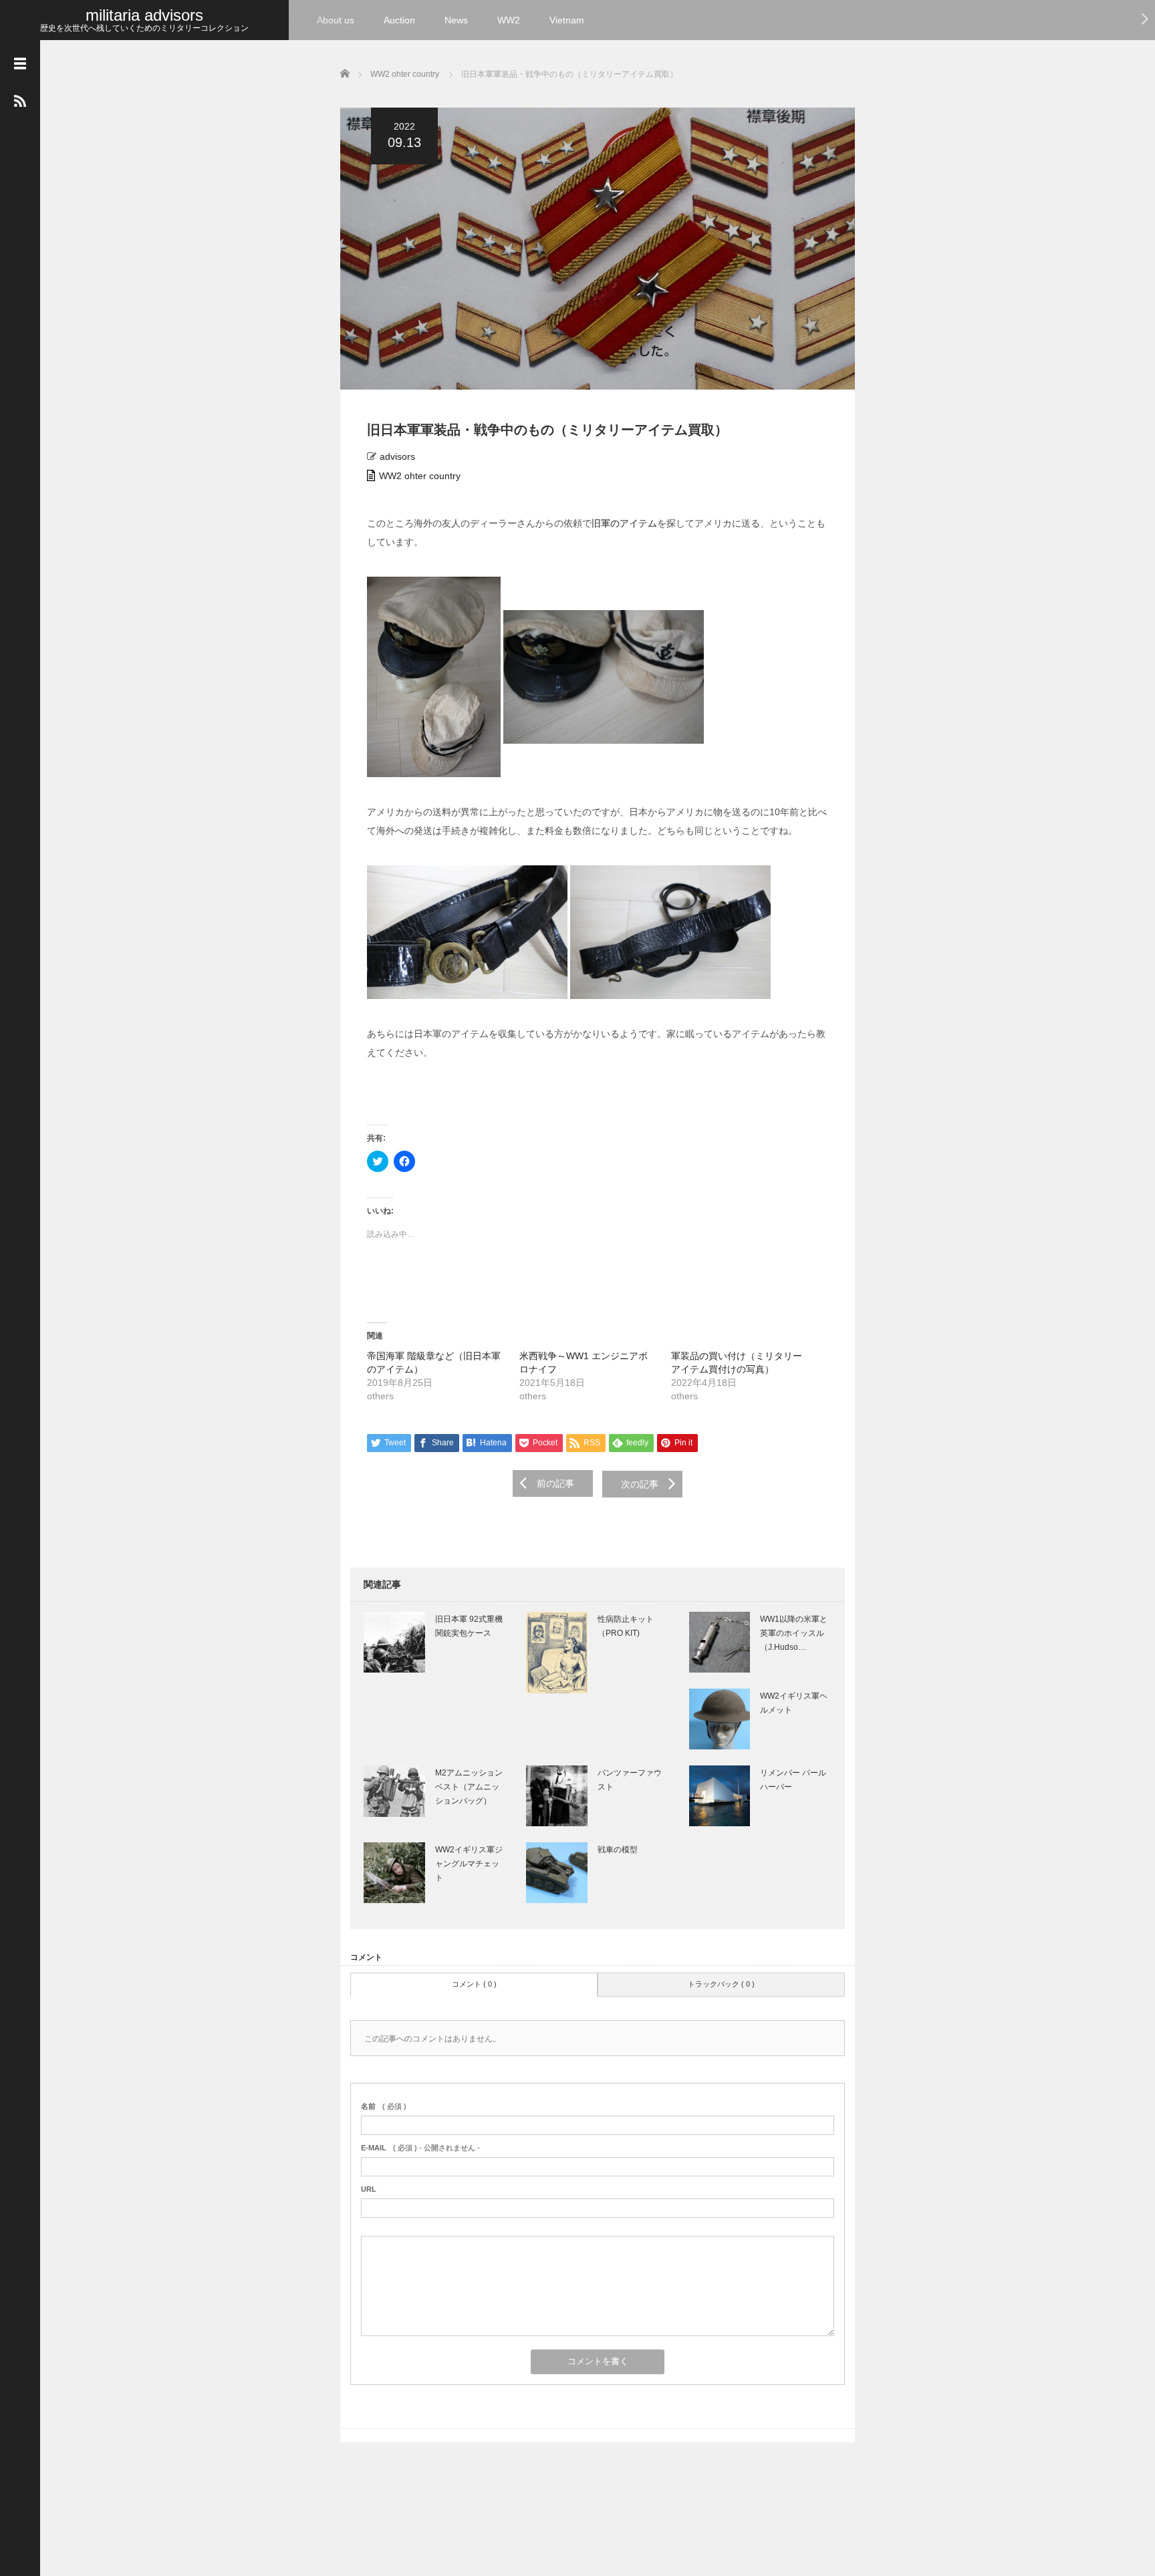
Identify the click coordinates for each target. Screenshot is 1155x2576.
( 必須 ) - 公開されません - (420, 2148)
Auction (399, 20)
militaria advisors (144, 15)
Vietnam (567, 20)
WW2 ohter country (420, 476)
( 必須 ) (384, 2106)
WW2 (509, 20)
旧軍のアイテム (624, 523)
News (456, 20)
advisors (397, 456)
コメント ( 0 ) (474, 1984)
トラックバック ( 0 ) (721, 1984)
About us (336, 20)
